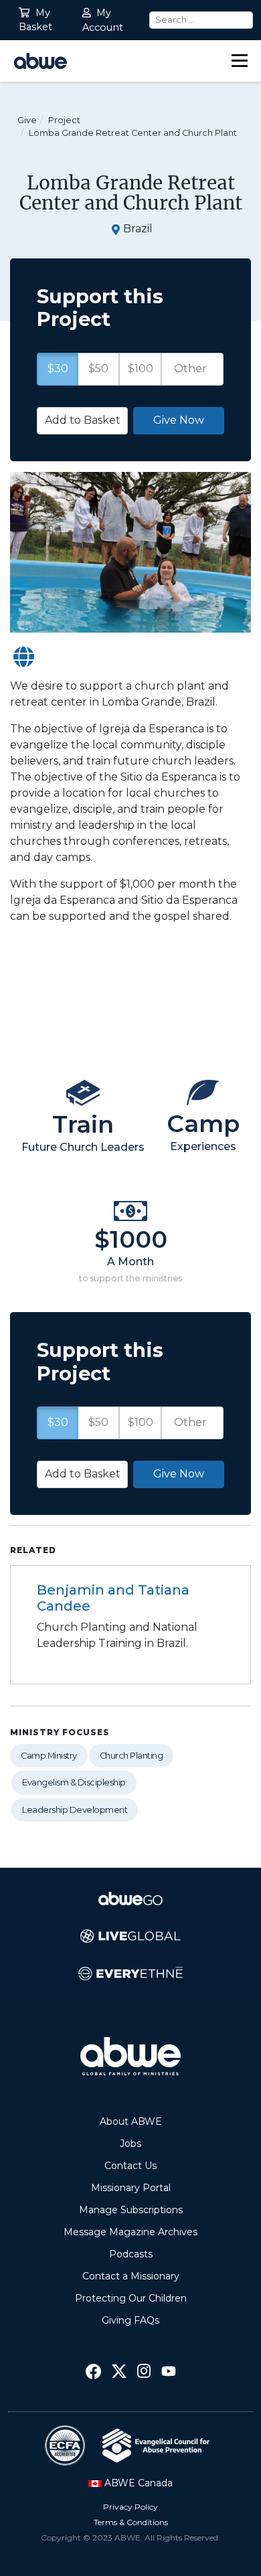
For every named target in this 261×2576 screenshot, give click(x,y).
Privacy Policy (130, 2507)
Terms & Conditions (131, 2522)
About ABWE (131, 2121)
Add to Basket (83, 1474)
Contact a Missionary (131, 2276)
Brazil (138, 229)
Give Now (179, 1474)
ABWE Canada (137, 2483)
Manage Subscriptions (131, 2210)
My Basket (35, 20)
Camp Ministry (49, 1756)
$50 (98, 1422)
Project (64, 120)
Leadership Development (75, 1810)
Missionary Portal (131, 2188)
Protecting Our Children (131, 2298)
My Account (103, 20)
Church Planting (132, 1756)
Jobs (130, 2144)
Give (27, 120)
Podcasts (131, 2254)
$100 (141, 1422)
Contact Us (130, 2166)
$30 (58, 1422)
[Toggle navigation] (240, 61)
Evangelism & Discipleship (74, 1782)
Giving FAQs (130, 2320)
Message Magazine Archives (130, 2232)
